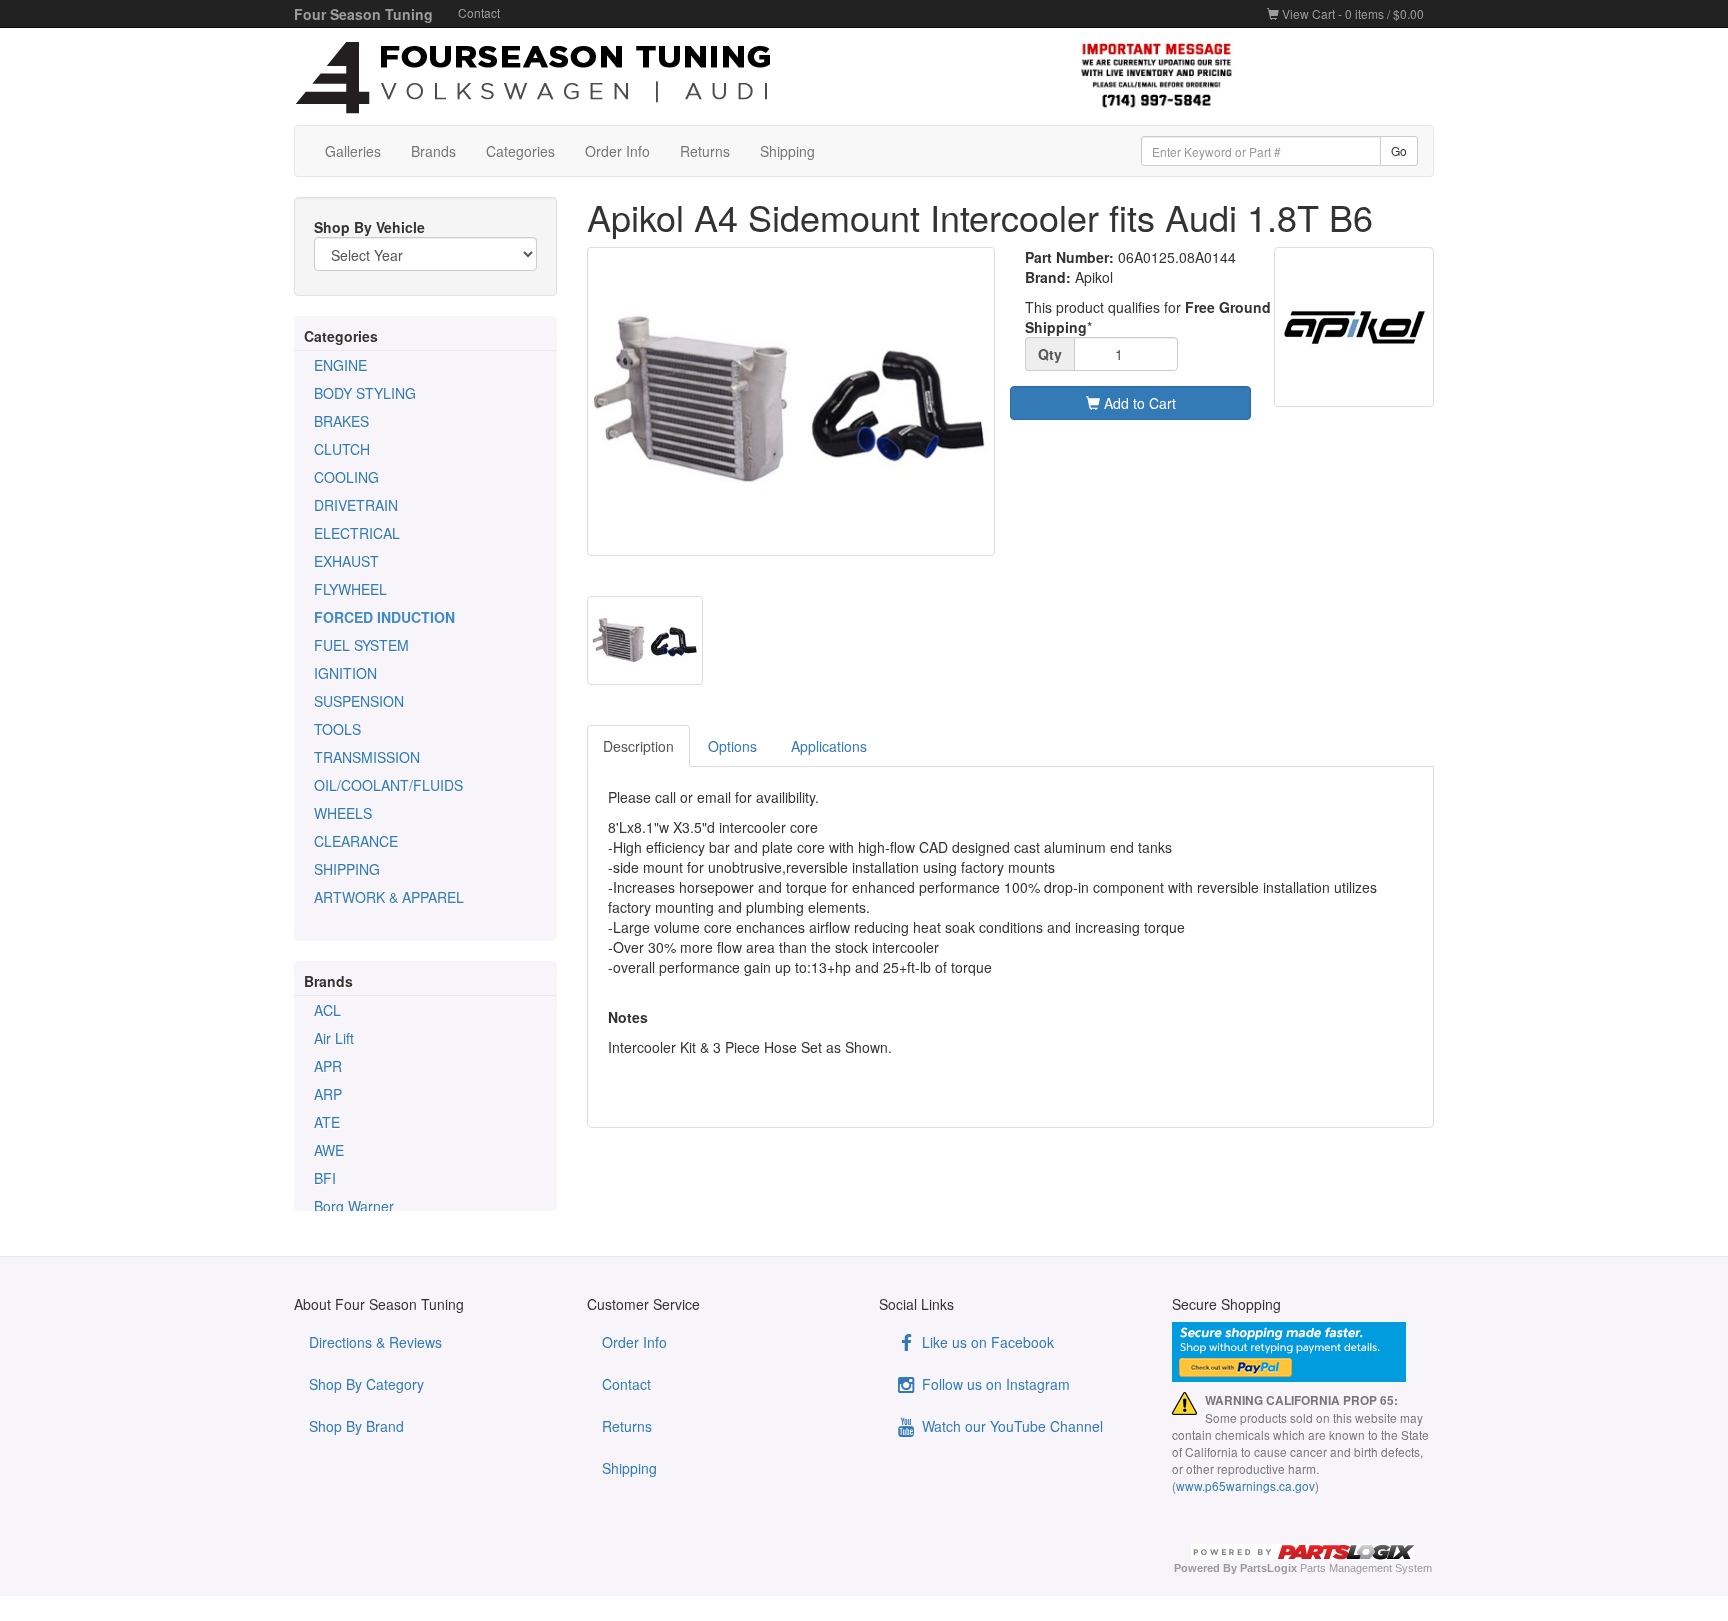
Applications (829, 746)
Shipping (787, 151)
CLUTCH (342, 449)
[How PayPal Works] (1303, 1352)
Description (638, 746)
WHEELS (343, 813)
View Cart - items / (1351, 13)
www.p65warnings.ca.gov (1245, 1485)
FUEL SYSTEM (361, 645)
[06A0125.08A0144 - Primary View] (791, 401)
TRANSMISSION (367, 757)
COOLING (346, 477)
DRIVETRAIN (356, 505)
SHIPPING (347, 869)
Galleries (353, 151)
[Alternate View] (645, 641)
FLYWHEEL (350, 589)
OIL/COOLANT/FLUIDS (388, 785)
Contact (479, 12)
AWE (329, 1150)
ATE (327, 1122)
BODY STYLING (365, 393)
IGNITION (345, 673)
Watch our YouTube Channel (1010, 1426)
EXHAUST (346, 561)
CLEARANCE (356, 841)
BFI (325, 1178)
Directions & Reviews (375, 1342)
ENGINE (340, 365)
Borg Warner (354, 1206)
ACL (327, 1010)
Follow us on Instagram (994, 1384)
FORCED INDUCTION (384, 617)
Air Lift (334, 1038)
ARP (328, 1094)
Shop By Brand (356, 1426)
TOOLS (337, 729)
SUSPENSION (359, 701)
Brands (433, 151)
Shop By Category (366, 1384)
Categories (520, 151)
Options (732, 746)
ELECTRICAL (357, 533)
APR (328, 1066)
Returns (705, 151)
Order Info (617, 151)
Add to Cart (1138, 403)
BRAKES (341, 421)
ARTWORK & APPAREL (389, 897)
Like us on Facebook (986, 1342)
